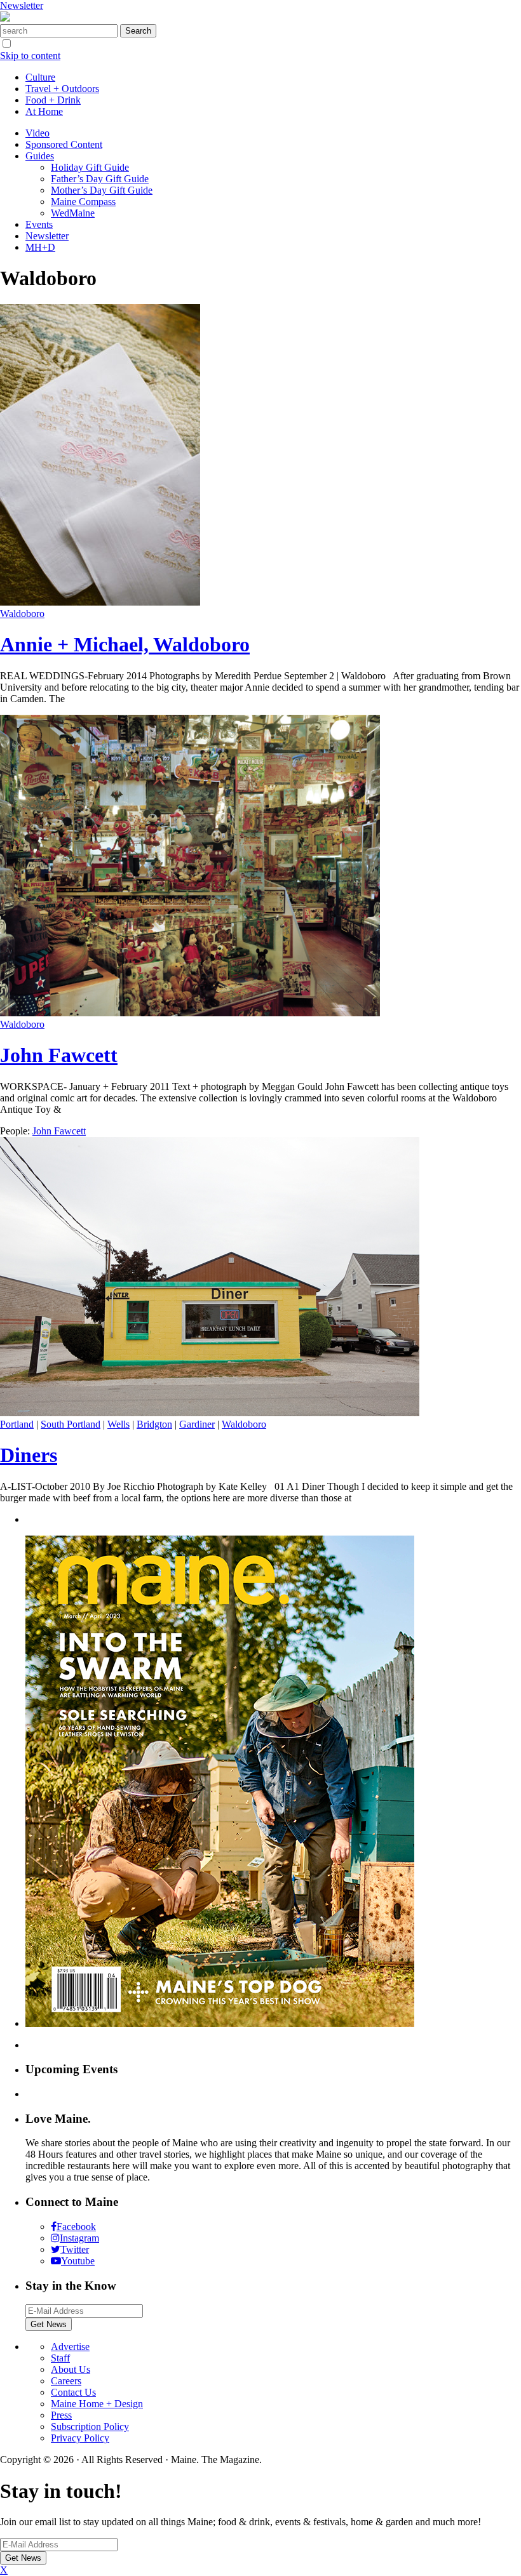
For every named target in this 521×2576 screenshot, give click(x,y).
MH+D (40, 247)
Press (61, 2415)
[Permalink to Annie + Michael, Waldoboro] (100, 602)
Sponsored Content (64, 144)
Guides (40, 156)
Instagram (79, 2238)
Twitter (75, 2249)
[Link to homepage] (5, 18)
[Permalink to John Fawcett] (190, 1013)
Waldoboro (22, 614)
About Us (71, 2369)
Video (37, 133)
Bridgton (154, 1424)
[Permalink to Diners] (210, 1413)
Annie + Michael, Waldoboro (125, 644)
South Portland (71, 1424)
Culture (40, 77)
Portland (17, 1424)
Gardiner (197, 1424)
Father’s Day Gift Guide (100, 179)
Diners (29, 1455)
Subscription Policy (90, 2427)
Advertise (70, 2347)
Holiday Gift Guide (90, 167)
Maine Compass (83, 202)
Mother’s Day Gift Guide (102, 190)
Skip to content (30, 56)
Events (39, 224)
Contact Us (73, 2392)
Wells (118, 1424)
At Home (44, 111)
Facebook (76, 2227)
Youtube (78, 2261)
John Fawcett (59, 1055)
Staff (60, 2358)
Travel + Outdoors (62, 89)
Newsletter (22, 5)
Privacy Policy (80, 2438)
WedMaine (73, 213)
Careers (66, 2381)
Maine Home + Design (97, 2404)
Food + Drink (53, 100)
